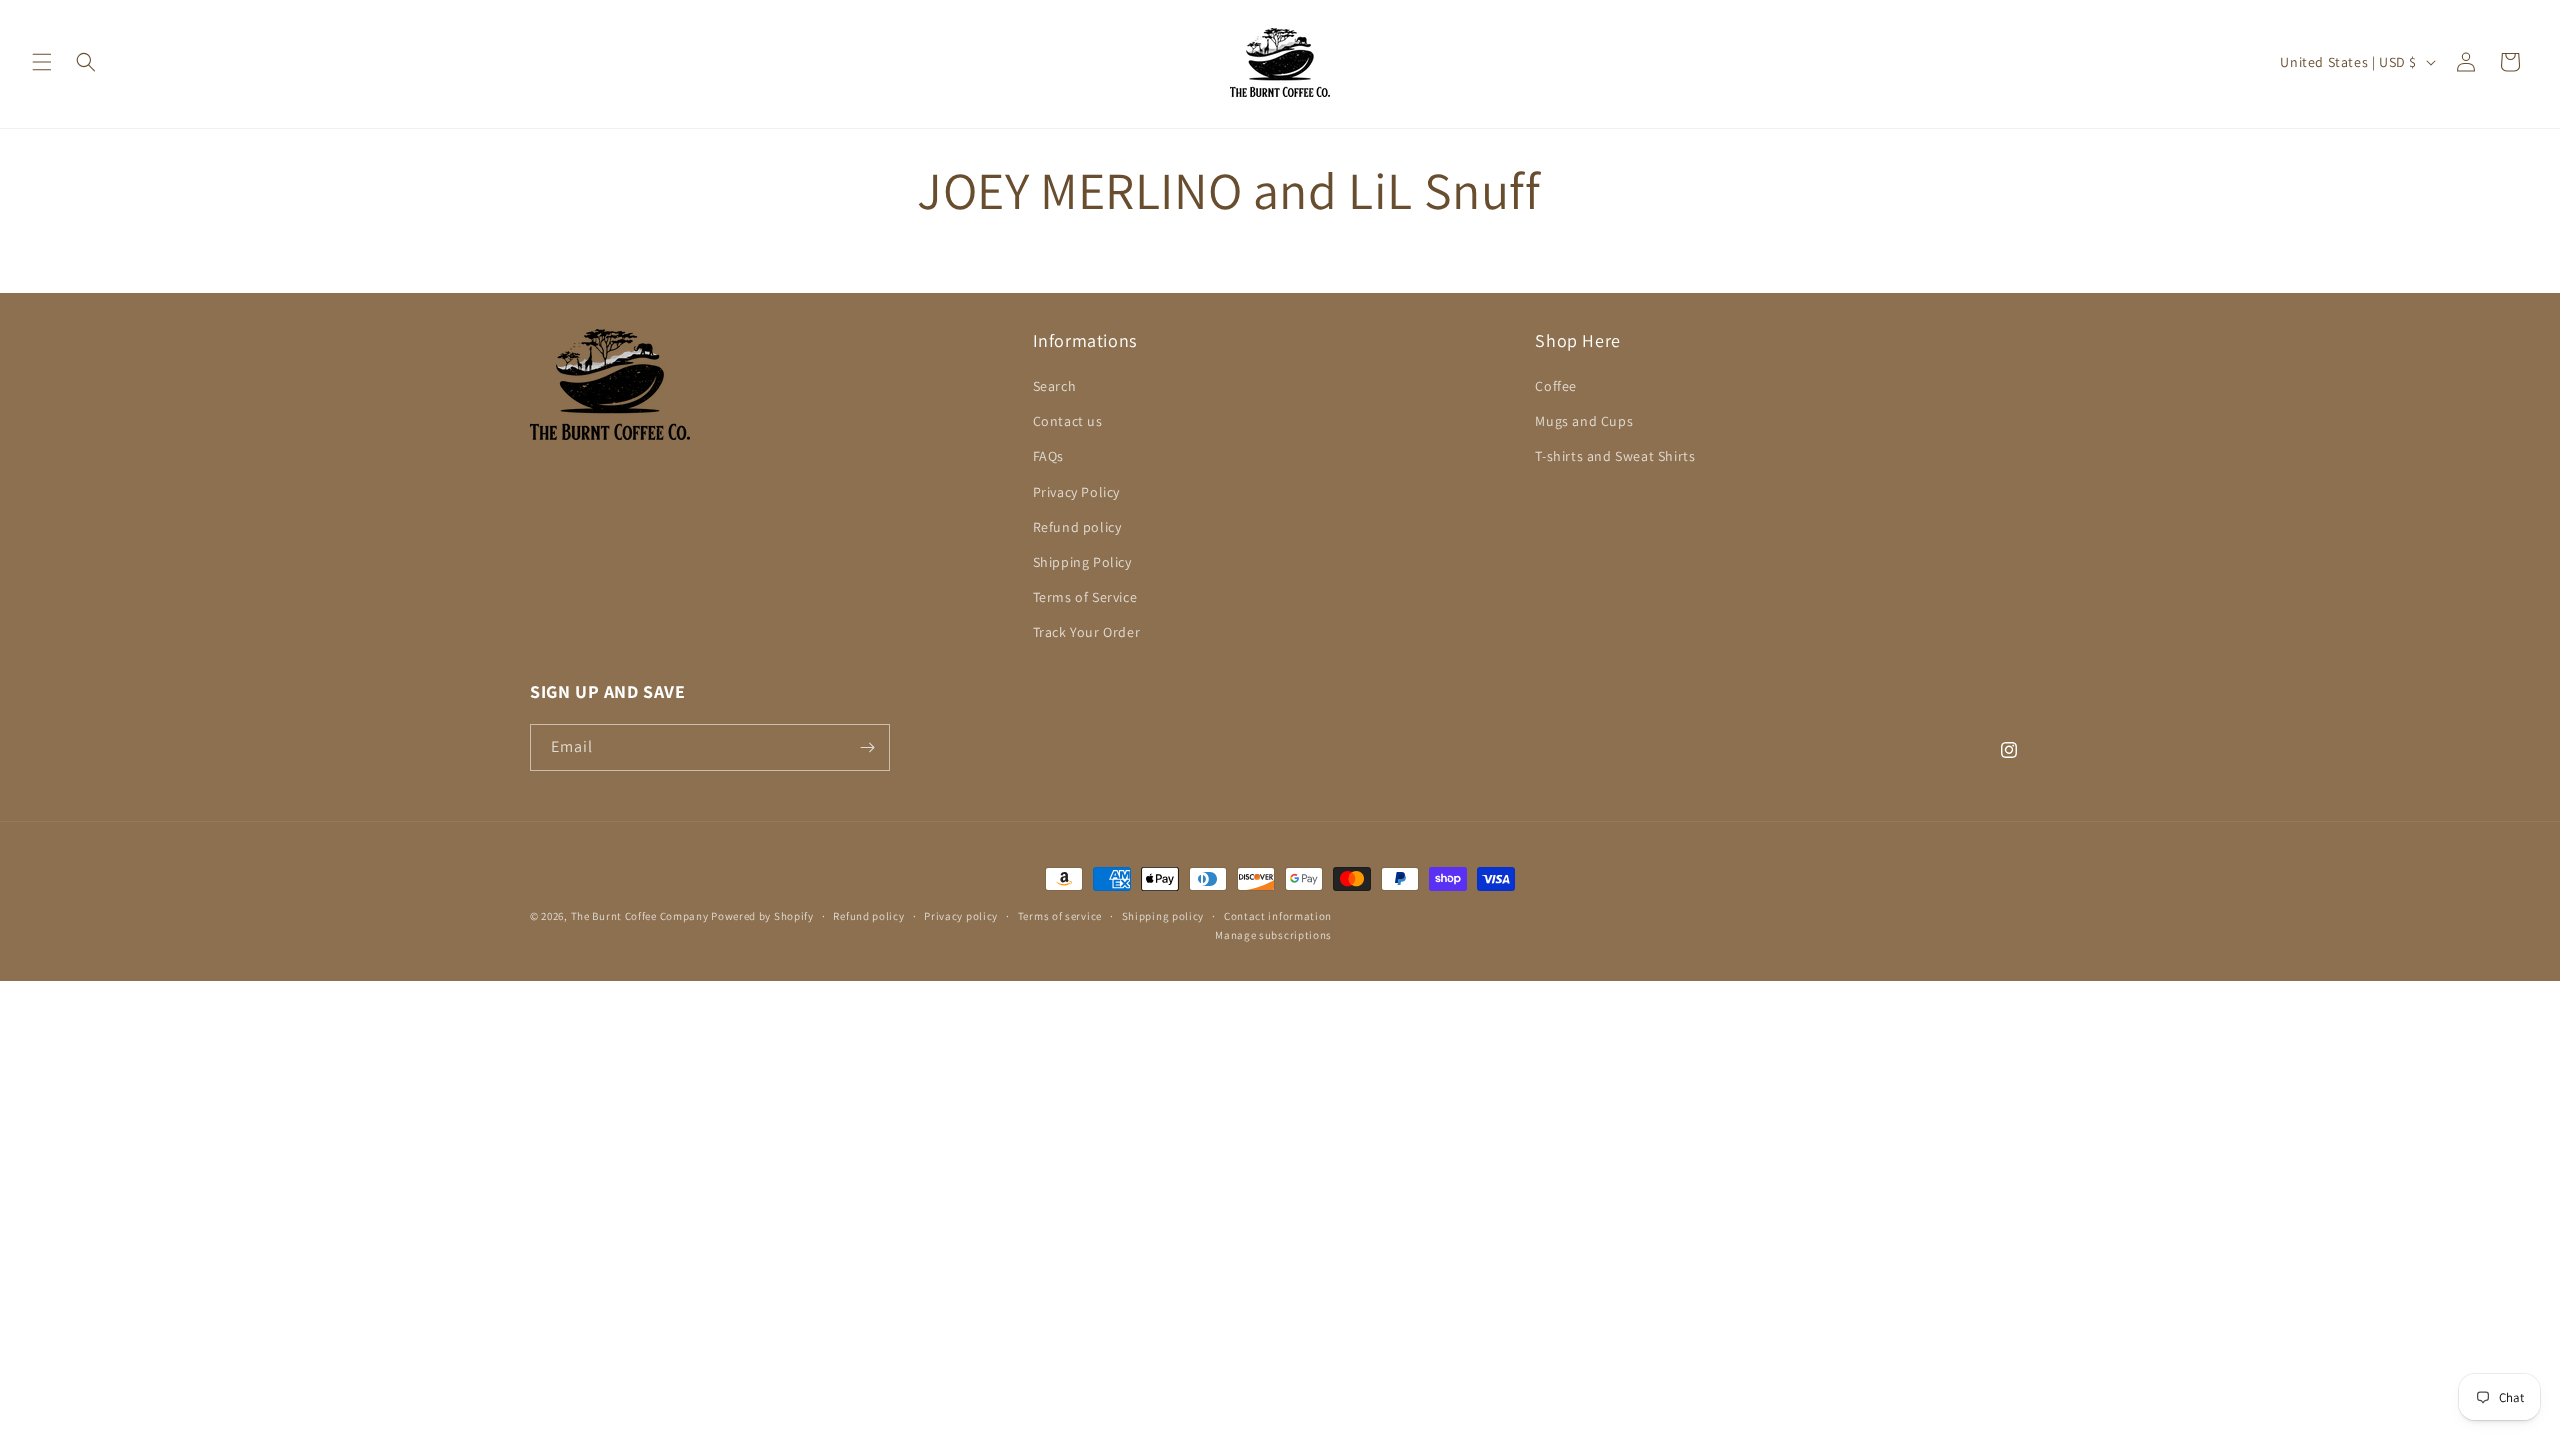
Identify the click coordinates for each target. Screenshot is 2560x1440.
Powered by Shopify (762, 916)
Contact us (1068, 421)
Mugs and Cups (1584, 421)
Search (1055, 386)
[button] (42, 62)
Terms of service (1060, 916)
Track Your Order (1087, 632)
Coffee (1556, 386)
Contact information (1278, 916)
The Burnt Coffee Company (640, 916)
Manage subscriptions (1273, 935)
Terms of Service (1085, 597)
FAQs (1048, 456)
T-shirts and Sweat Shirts (1615, 456)
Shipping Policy (1082, 562)
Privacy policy (961, 916)
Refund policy (1077, 527)
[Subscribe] (867, 747)
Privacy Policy (1076, 492)
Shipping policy (1163, 916)
